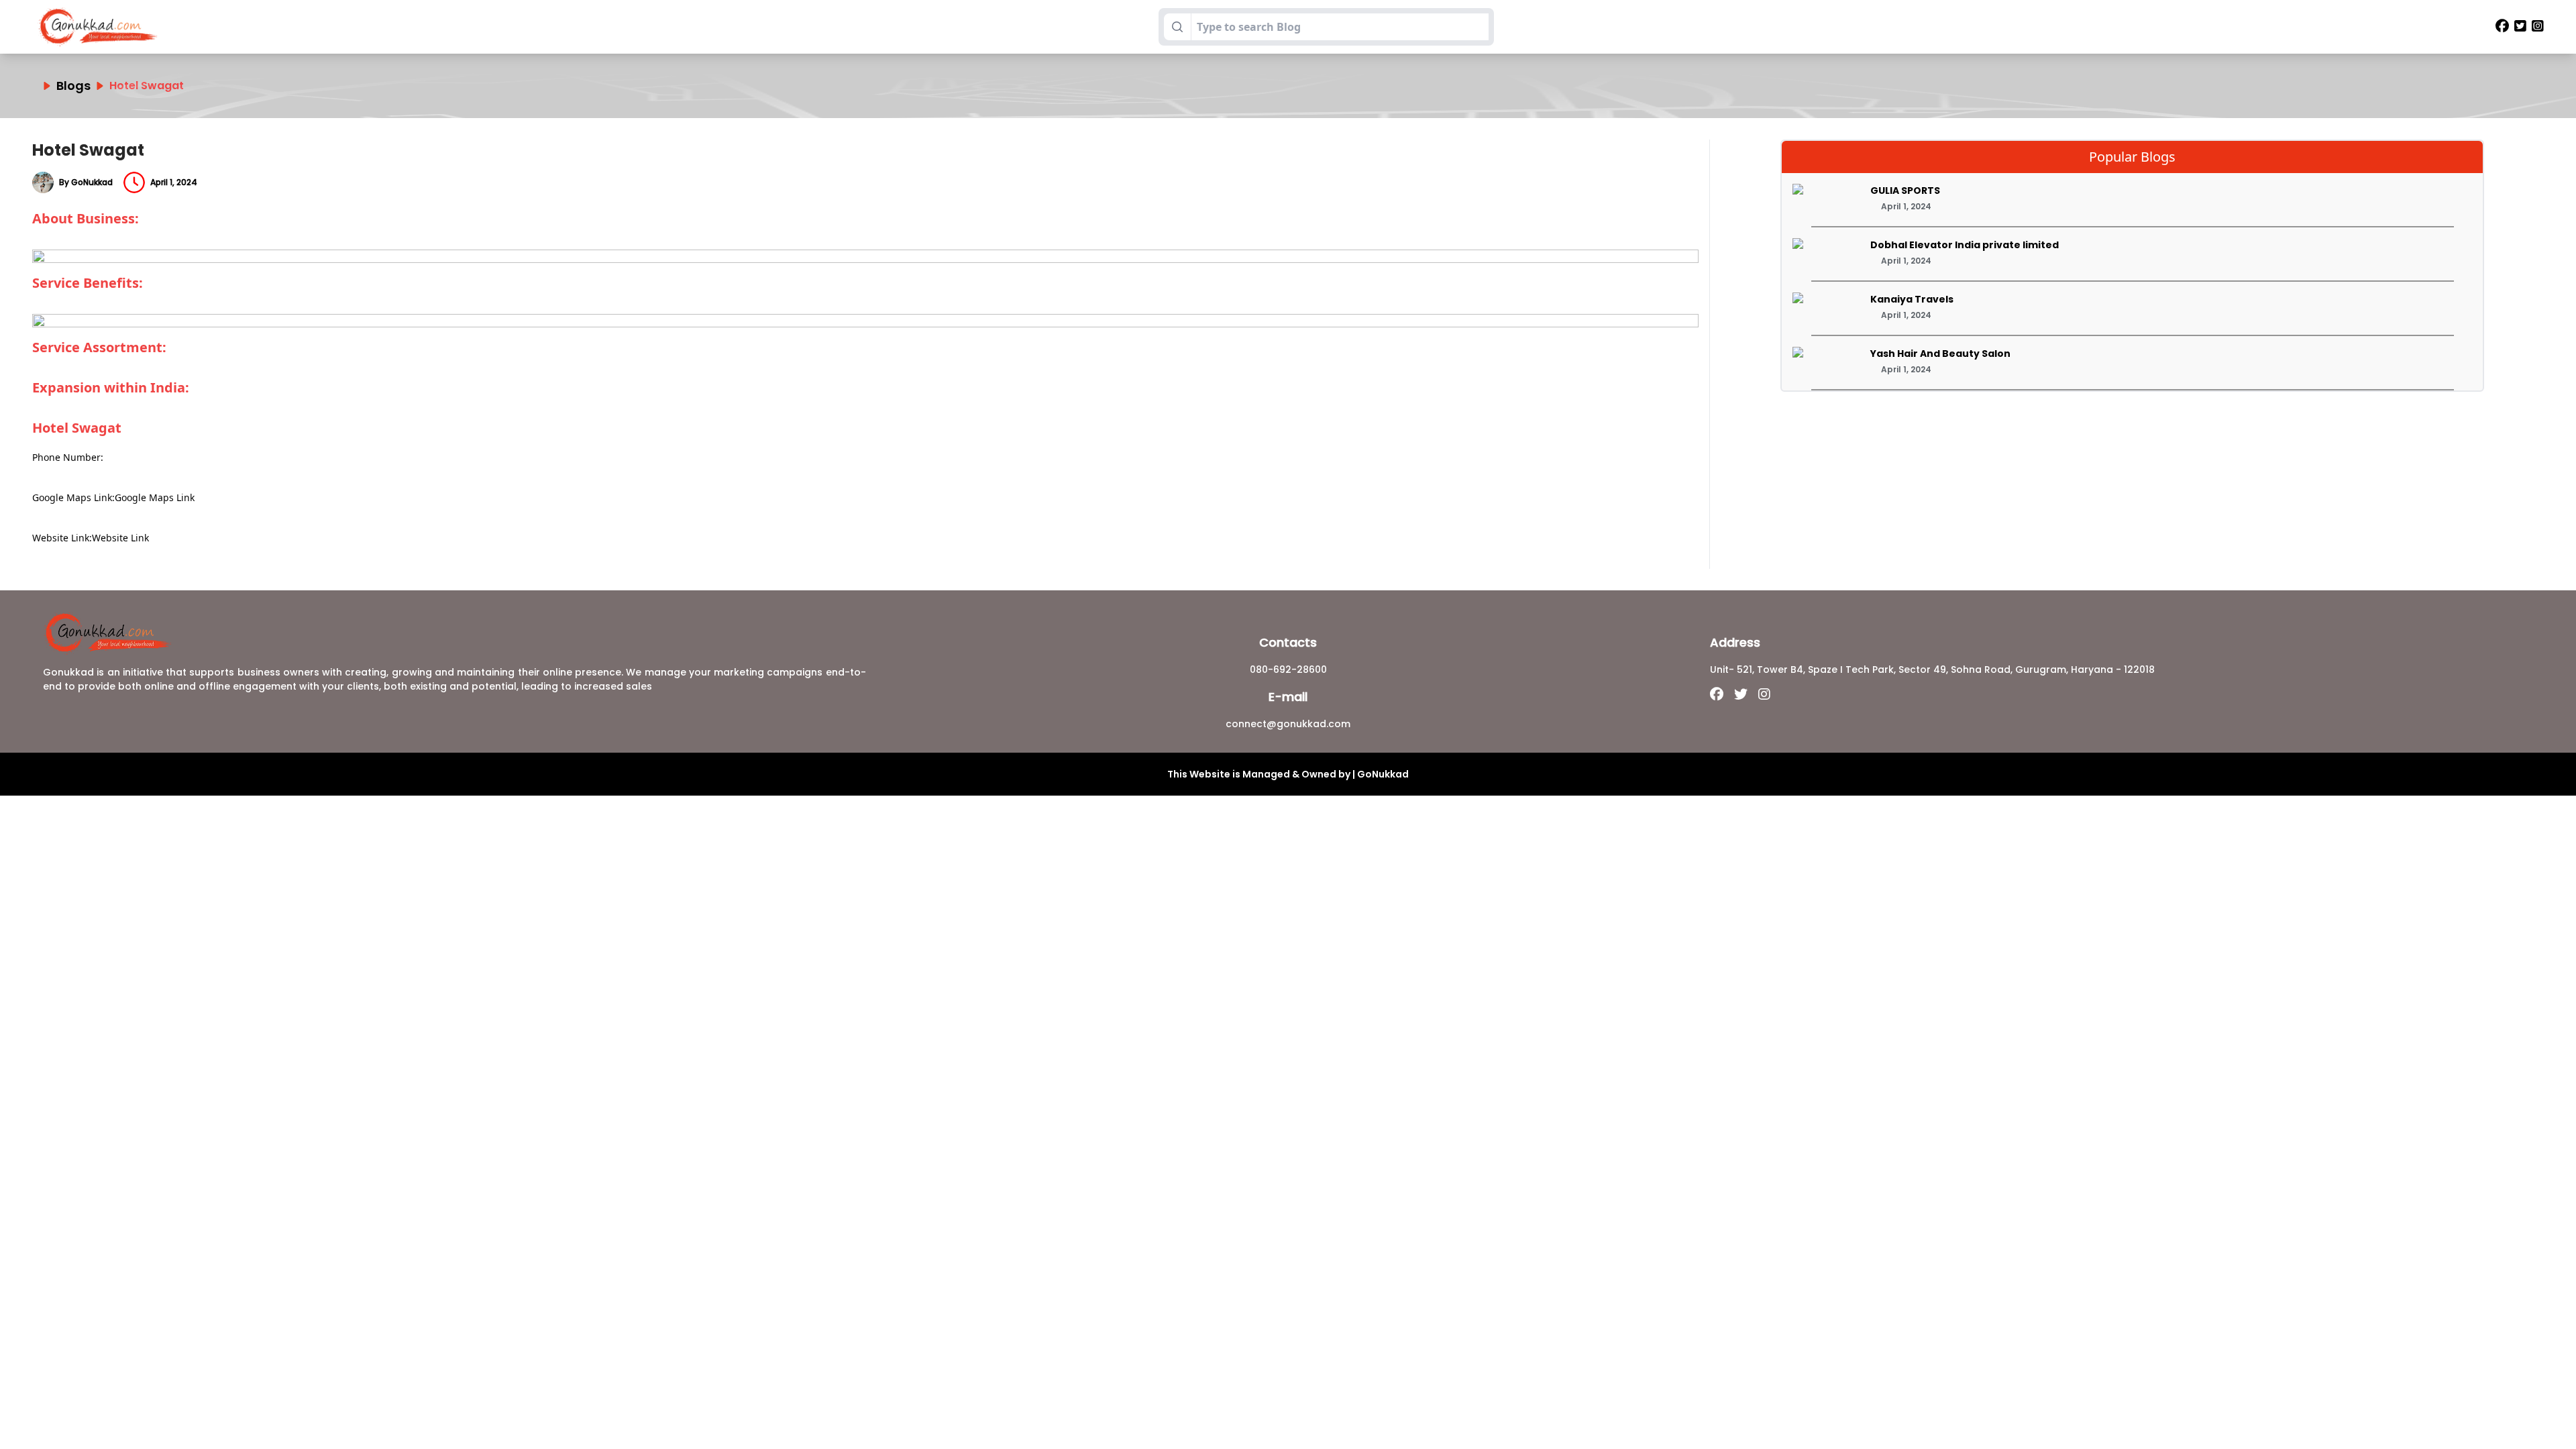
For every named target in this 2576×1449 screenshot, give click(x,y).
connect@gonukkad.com (1288, 724)
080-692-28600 (1288, 669)
